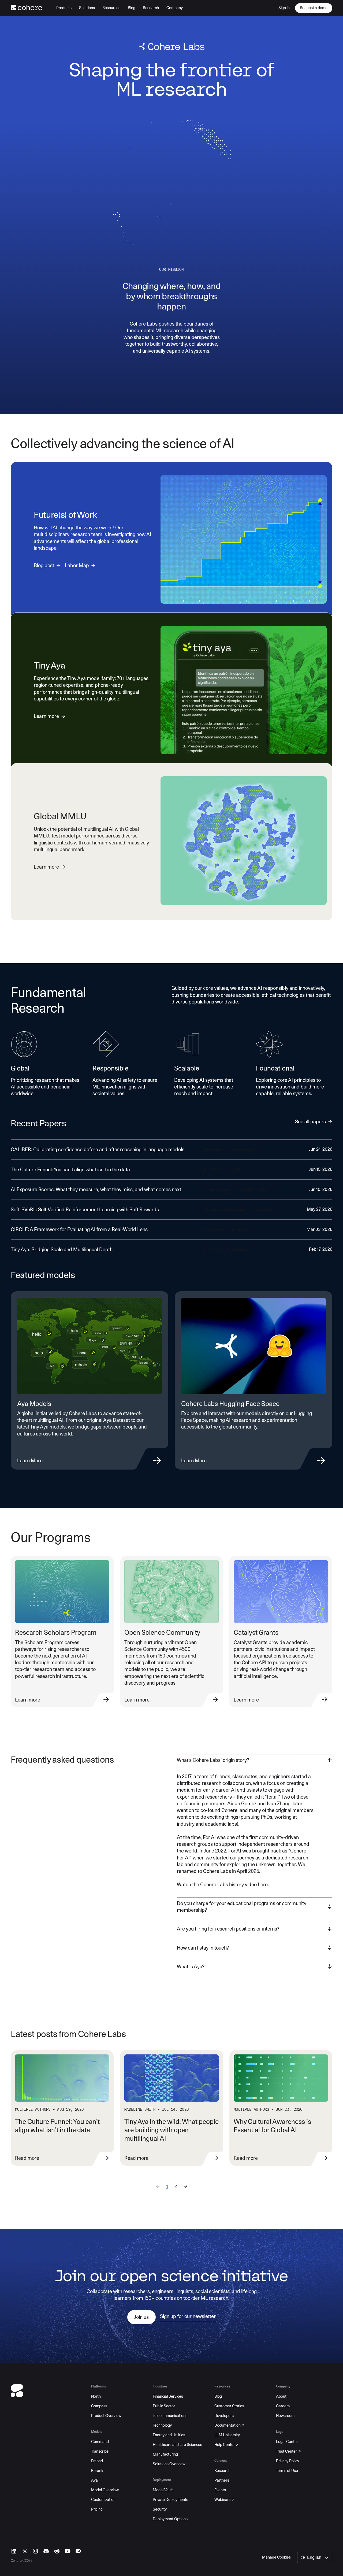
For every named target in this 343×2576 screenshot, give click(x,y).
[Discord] (46, 2551)
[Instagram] (35, 2551)
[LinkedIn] (14, 2551)
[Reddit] (57, 2551)
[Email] (78, 2551)
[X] (25, 2551)
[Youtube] (68, 2551)
